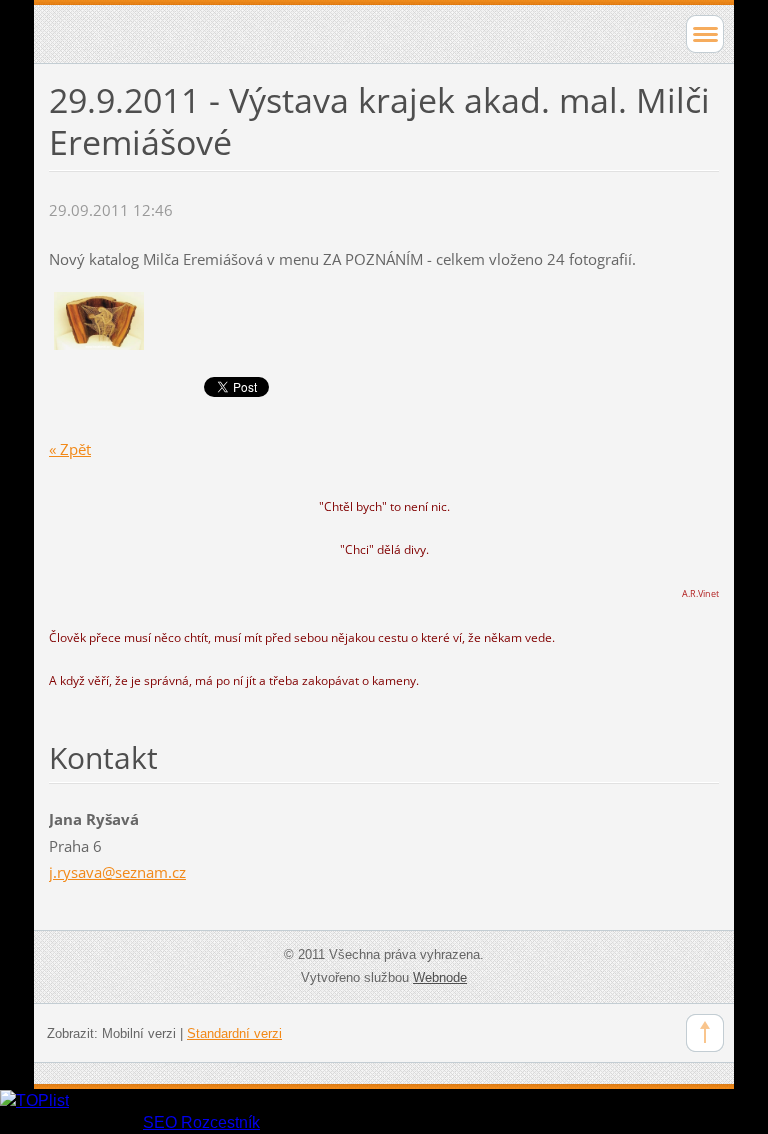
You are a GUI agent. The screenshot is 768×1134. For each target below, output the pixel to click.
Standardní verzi (234, 1033)
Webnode (440, 977)
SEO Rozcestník (201, 1122)
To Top (705, 1033)
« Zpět (70, 449)
